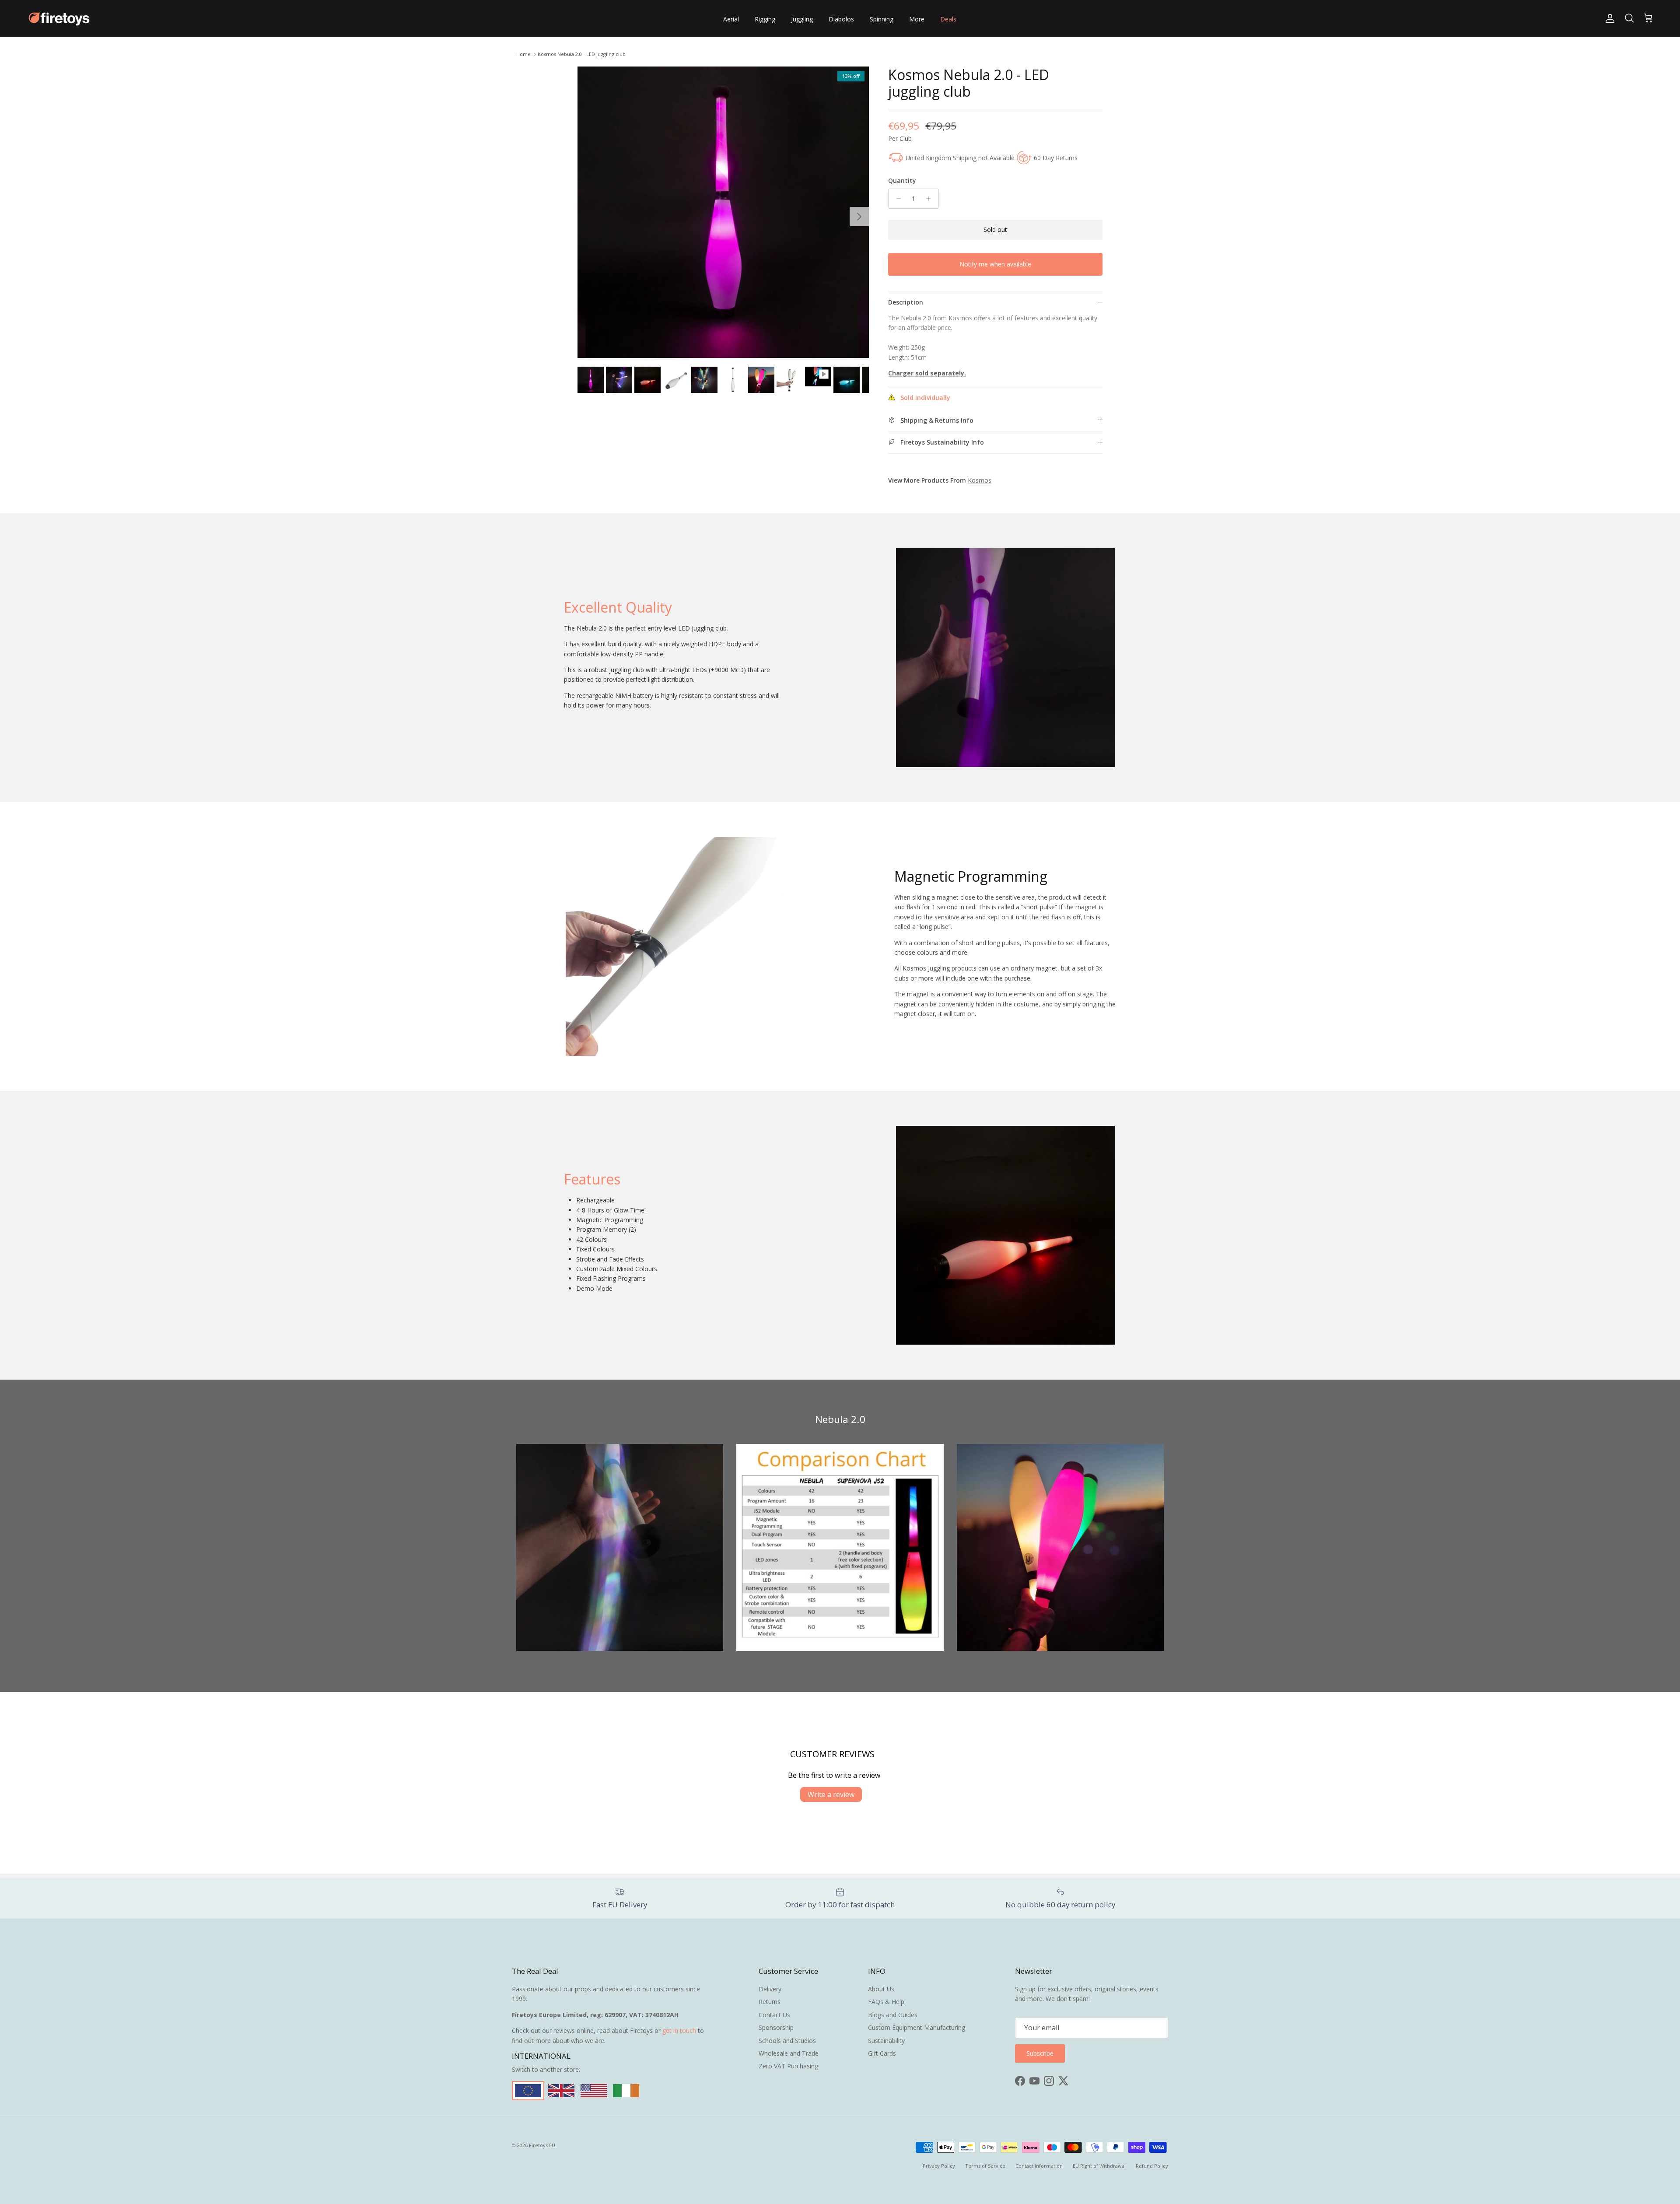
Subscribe (840, 1139)
